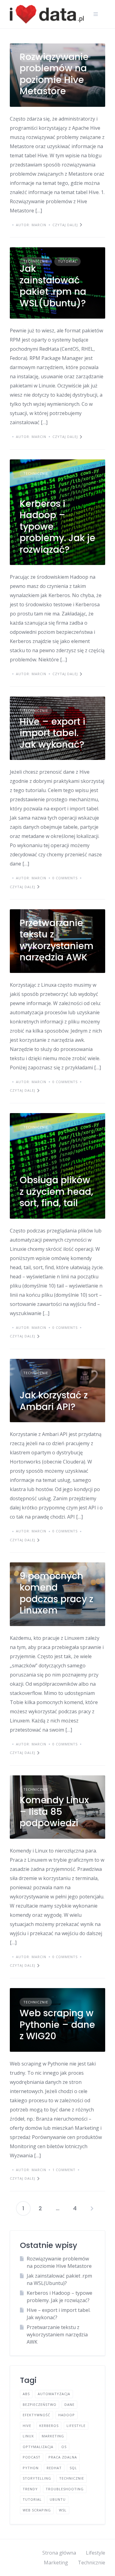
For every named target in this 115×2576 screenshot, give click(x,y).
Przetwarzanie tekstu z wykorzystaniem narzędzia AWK (57, 940)
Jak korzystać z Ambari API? (54, 1401)
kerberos (49, 2426)
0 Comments (65, 878)
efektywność (36, 2415)
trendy (30, 2489)
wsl (63, 2510)
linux (28, 2436)
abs (26, 2394)
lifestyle (76, 2426)
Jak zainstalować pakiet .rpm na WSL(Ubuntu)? (53, 286)
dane (69, 2404)
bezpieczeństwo (40, 2404)
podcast (32, 2457)
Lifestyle (96, 2553)
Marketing (56, 2563)
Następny (92, 2208)
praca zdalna (63, 2457)
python (31, 2468)
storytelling (37, 2478)
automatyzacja (54, 2394)
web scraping (37, 2510)
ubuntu (58, 2499)
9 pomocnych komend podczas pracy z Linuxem (56, 1593)
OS (64, 2447)
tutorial (32, 2499)
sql (73, 2468)
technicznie (72, 2478)
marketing (53, 2436)
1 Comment (64, 2170)
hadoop (67, 2415)
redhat (54, 2468)
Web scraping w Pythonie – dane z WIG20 (57, 2025)
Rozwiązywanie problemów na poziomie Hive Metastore (54, 74)
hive (27, 2426)
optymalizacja (38, 2447)
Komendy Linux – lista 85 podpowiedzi (54, 1811)
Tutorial (67, 261)
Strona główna (59, 2553)
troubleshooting (65, 2489)
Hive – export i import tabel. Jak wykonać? (52, 733)
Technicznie (36, 261)
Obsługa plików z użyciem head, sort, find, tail (56, 1191)
